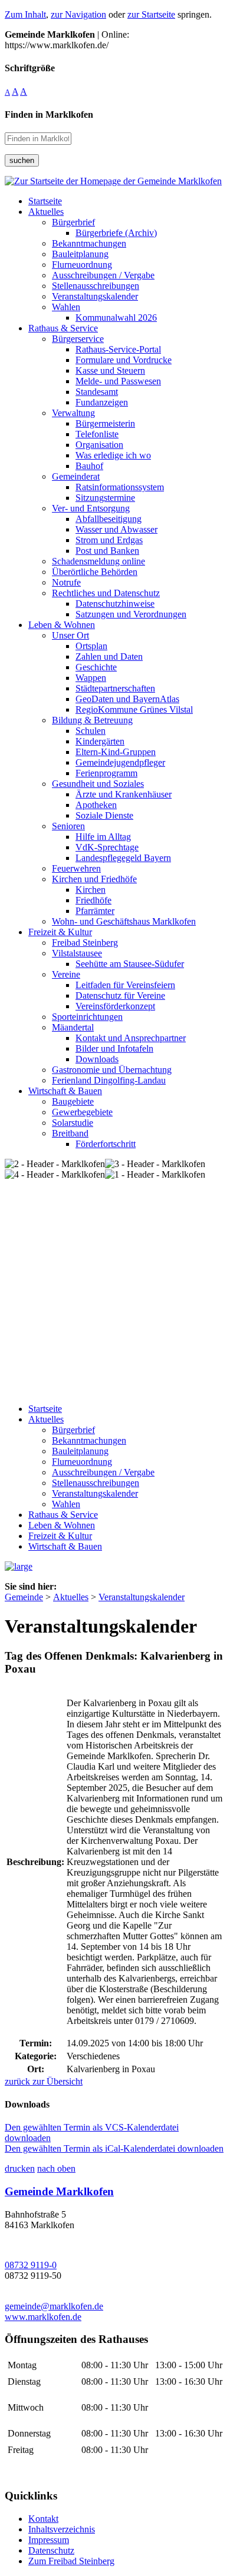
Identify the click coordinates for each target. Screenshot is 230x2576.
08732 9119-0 (31, 2265)
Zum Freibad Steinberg (71, 2561)
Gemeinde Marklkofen (59, 2191)
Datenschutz (51, 2550)
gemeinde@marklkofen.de (54, 2306)
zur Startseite (151, 14)
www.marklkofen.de (43, 2317)
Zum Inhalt (25, 14)
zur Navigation (78, 14)
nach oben (56, 2168)
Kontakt (43, 2519)
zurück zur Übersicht (44, 2081)
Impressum (49, 2540)
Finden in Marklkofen (49, 114)
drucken (20, 2168)
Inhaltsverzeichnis (62, 2529)
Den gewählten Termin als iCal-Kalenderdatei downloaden (114, 2148)
